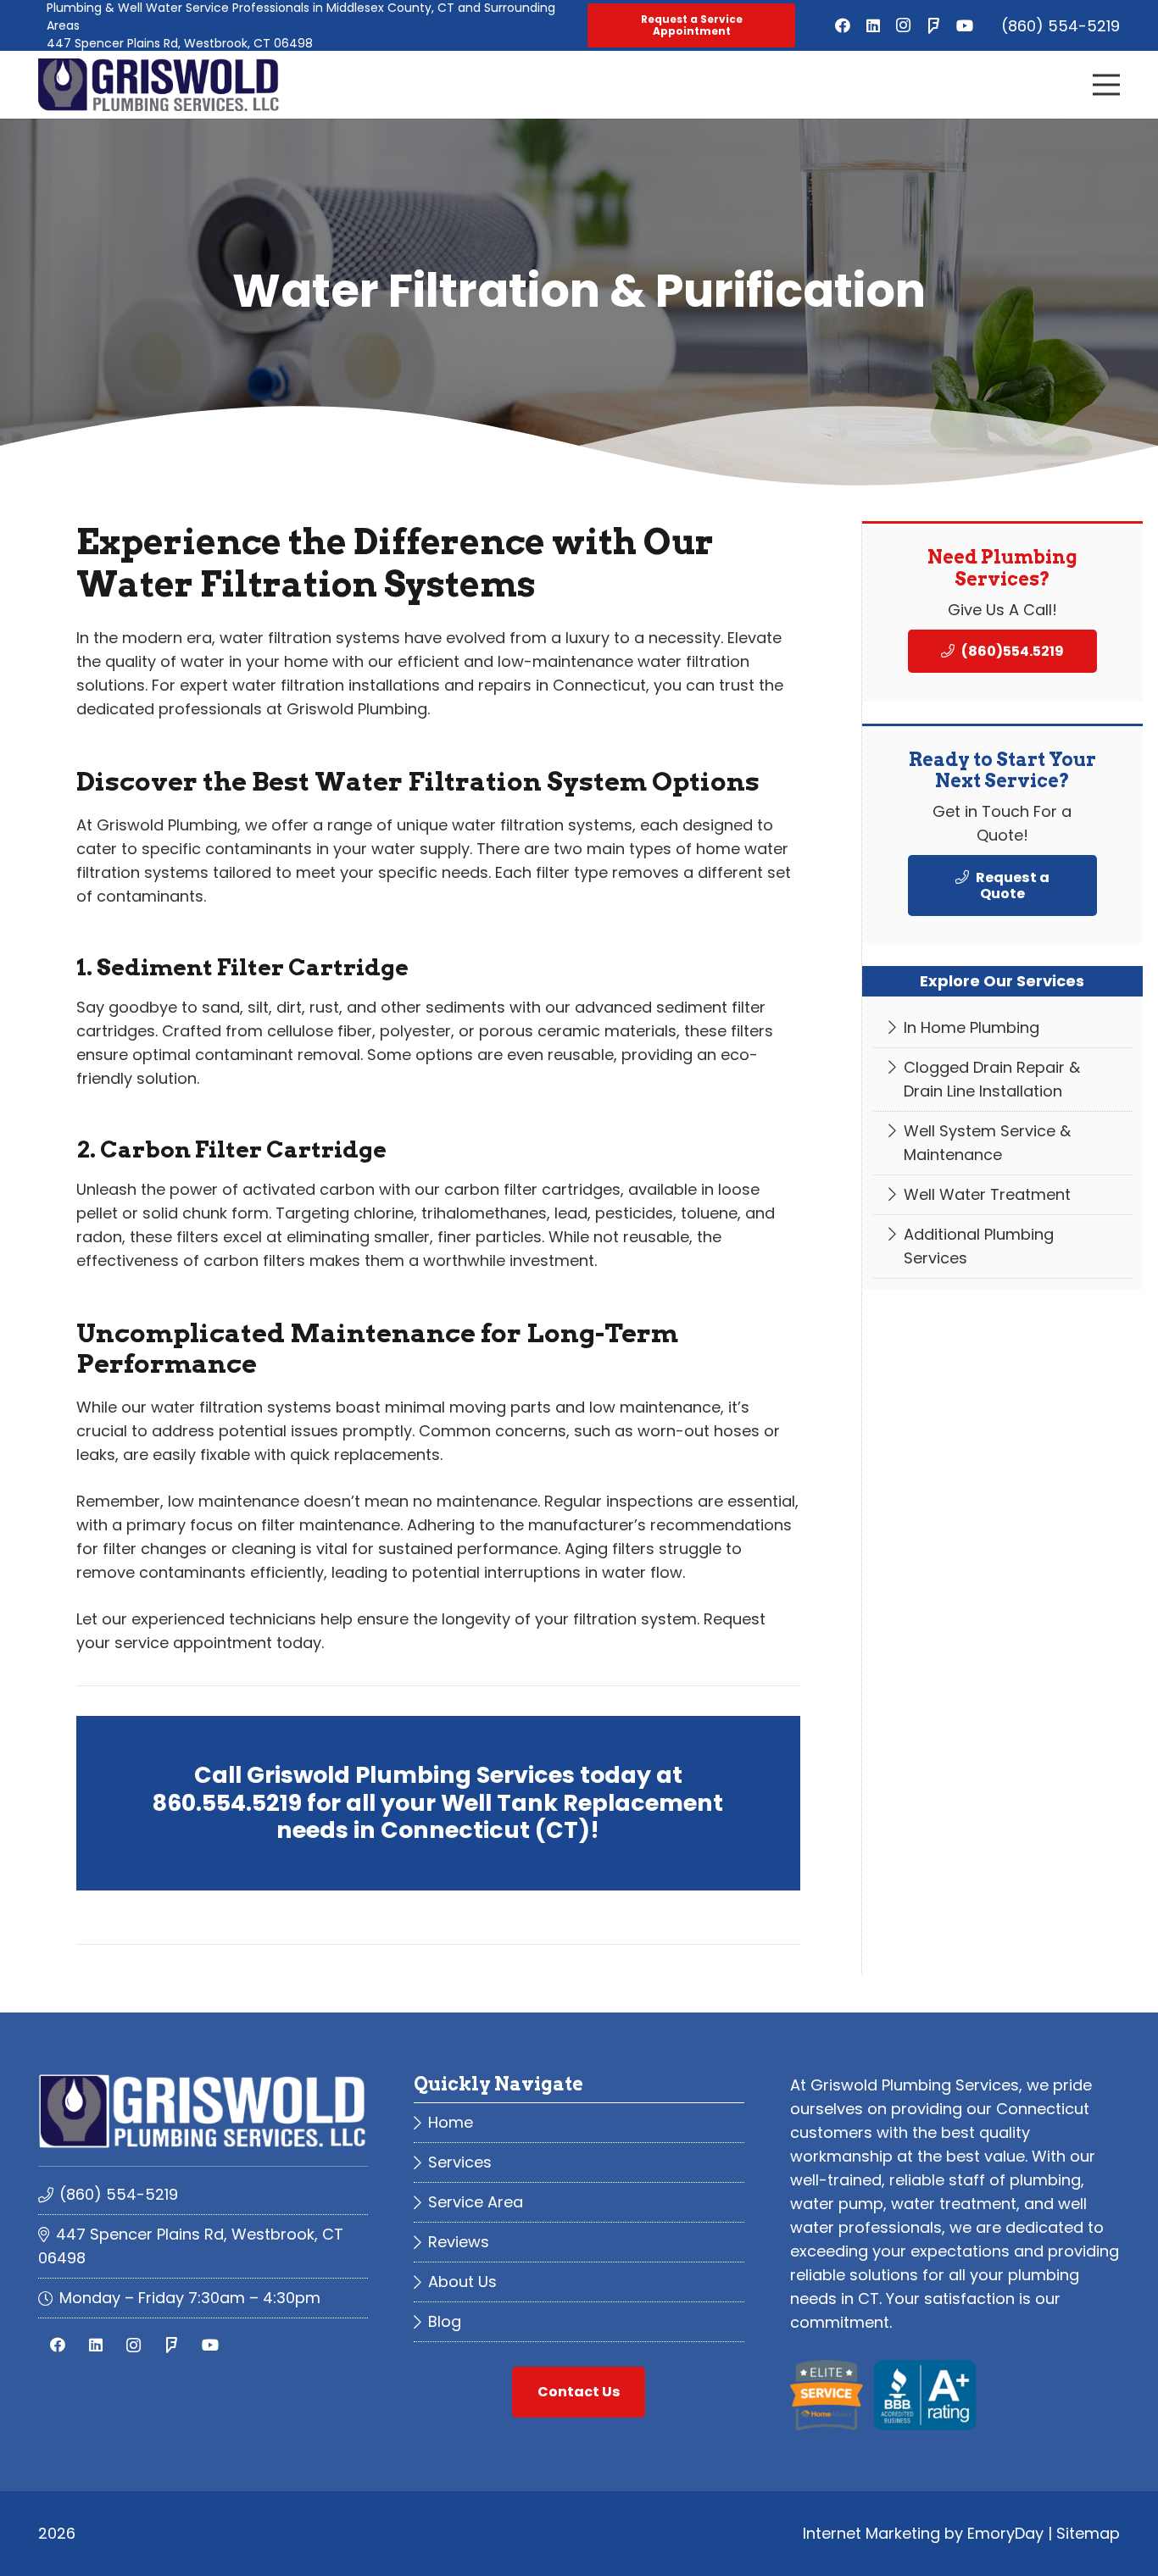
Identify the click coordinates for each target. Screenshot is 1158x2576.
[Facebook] (843, 25)
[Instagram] (904, 25)
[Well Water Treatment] (1002, 1195)
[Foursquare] (934, 25)
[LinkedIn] (873, 25)
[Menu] (1107, 85)
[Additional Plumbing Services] (1002, 1247)
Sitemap (1088, 2533)
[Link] (159, 85)
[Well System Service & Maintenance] (1002, 1144)
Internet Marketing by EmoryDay (923, 2533)
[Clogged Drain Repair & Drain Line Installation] (1002, 1080)
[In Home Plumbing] (1002, 1028)
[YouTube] (965, 25)
